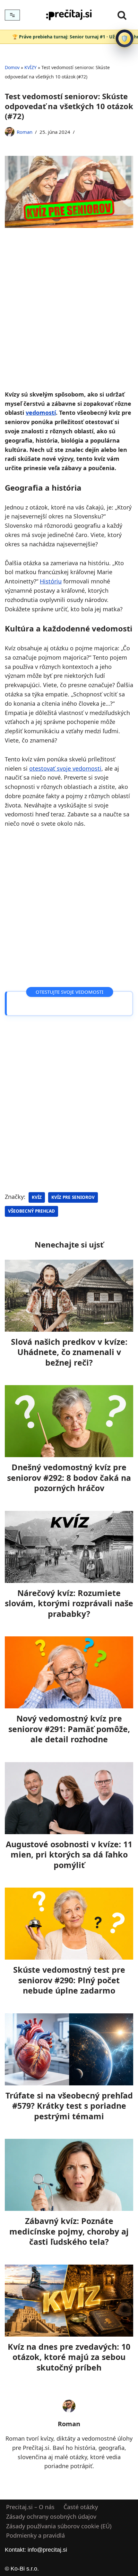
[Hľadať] (122, 15)
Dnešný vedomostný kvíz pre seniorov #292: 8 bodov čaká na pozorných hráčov (69, 1477)
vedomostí (41, 413)
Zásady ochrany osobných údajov (51, 2516)
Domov (12, 67)
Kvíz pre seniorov (73, 1197)
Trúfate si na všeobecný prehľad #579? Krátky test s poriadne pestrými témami (69, 2105)
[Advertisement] (69, 318)
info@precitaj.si (47, 2550)
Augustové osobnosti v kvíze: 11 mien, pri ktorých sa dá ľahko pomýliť (69, 1854)
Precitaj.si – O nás (30, 2507)
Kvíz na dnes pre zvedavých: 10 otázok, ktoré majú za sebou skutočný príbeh (69, 2357)
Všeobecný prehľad (31, 1211)
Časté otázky (81, 2507)
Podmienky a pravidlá (35, 2536)
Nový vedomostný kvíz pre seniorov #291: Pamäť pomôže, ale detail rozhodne (69, 1729)
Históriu (51, 581)
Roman (25, 132)
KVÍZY (30, 67)
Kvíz (37, 1197)
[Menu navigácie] (12, 15)
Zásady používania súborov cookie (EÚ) (59, 2526)
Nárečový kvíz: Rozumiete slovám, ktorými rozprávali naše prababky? (69, 1603)
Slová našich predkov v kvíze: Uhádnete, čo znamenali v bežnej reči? (69, 1352)
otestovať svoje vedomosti (65, 768)
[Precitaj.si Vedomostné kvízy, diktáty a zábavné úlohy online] (69, 15)
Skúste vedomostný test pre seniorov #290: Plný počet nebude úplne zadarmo (69, 1980)
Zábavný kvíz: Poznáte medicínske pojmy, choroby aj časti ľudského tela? (69, 2231)
